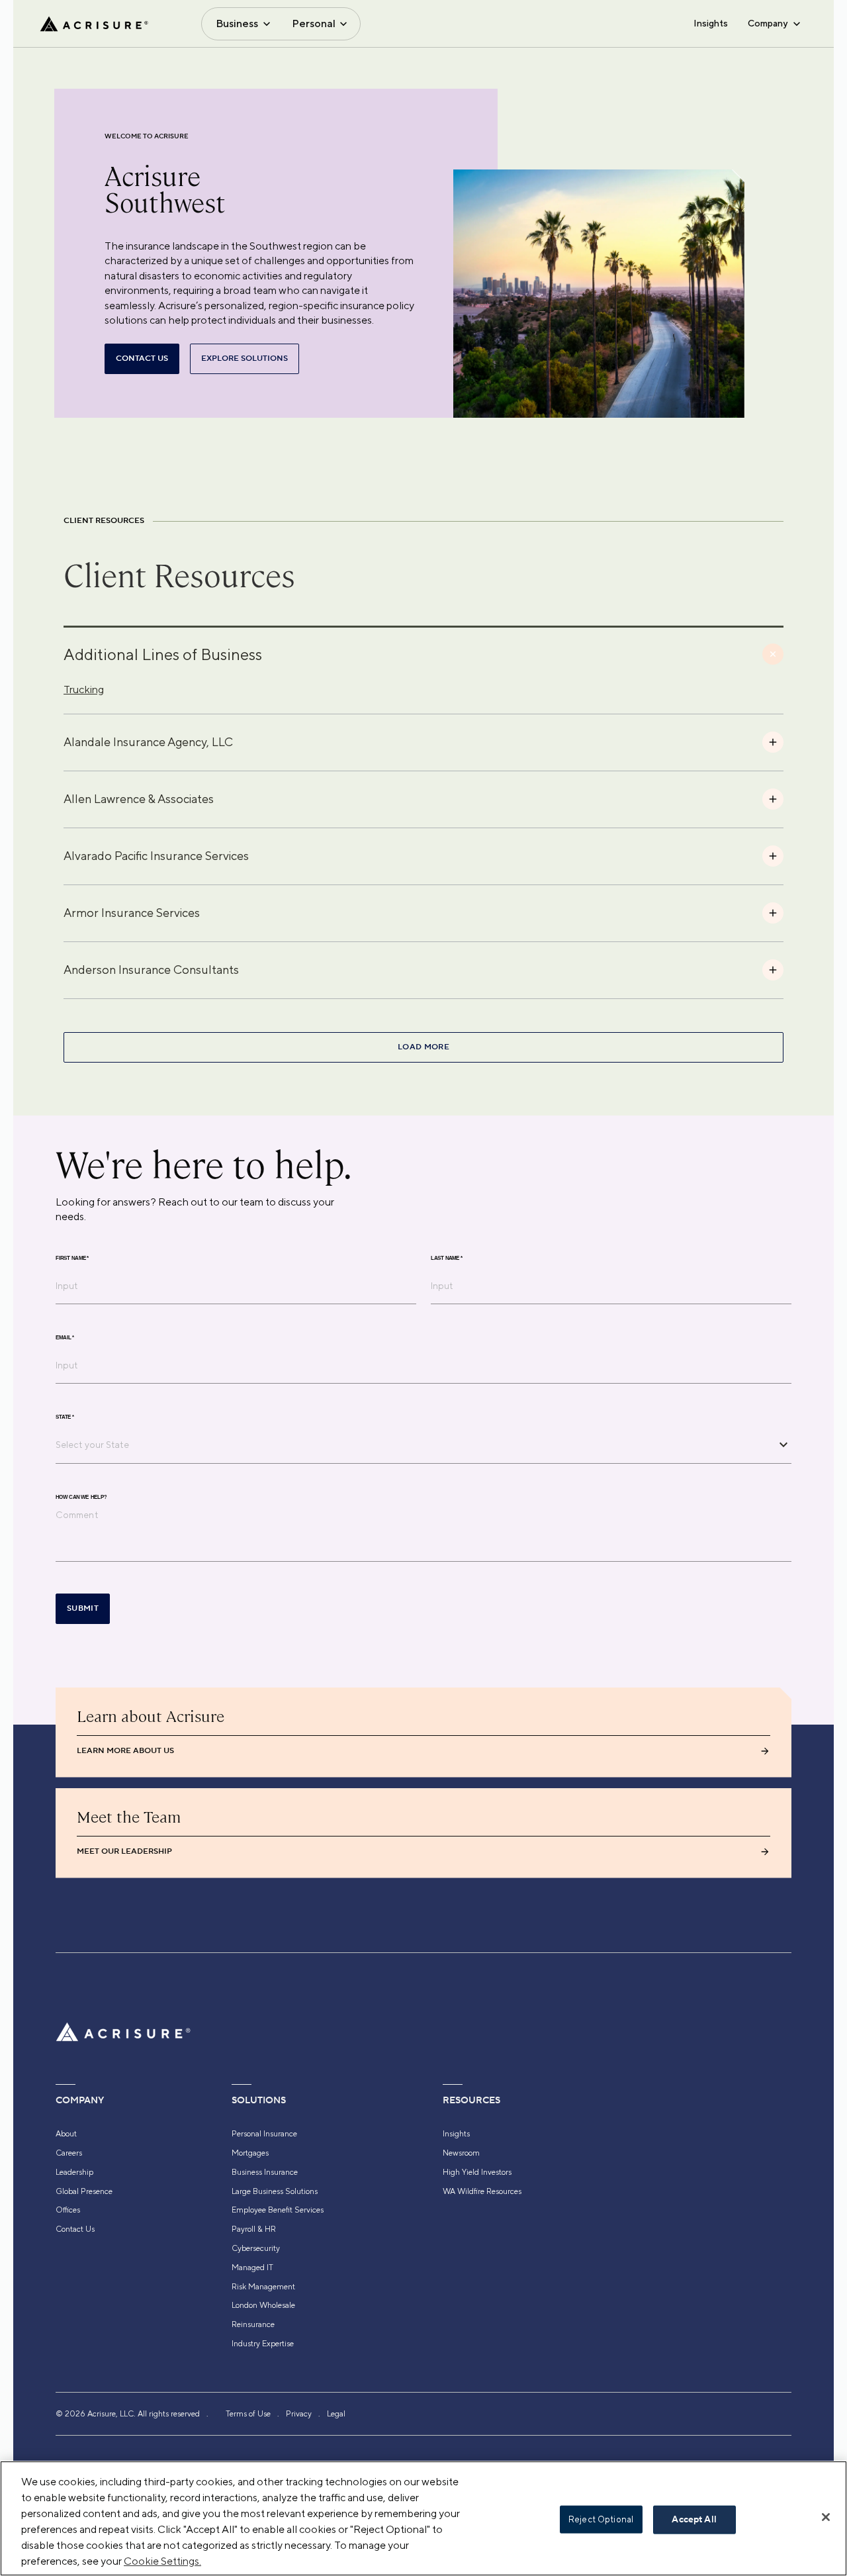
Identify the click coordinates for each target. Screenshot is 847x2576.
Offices (68, 2210)
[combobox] (414, 1445)
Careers (69, 2153)
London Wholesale (263, 2305)
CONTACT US (142, 358)
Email (65, 1337)
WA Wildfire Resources (482, 2191)
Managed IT (252, 2267)
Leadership (74, 2172)
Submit (83, 1608)
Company (768, 23)
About (66, 2134)
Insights (711, 23)
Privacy (299, 2414)
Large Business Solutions (275, 2191)
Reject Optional (601, 2519)
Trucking (84, 690)
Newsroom (461, 2153)
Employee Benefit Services (278, 2210)
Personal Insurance (264, 2134)
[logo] (94, 24)
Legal (336, 2414)
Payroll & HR (254, 2229)
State (65, 1417)
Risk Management (263, 2287)
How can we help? (81, 1497)
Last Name (447, 1258)
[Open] (783, 1445)
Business (237, 24)
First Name (72, 1258)
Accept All (694, 2520)
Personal (314, 24)
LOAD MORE (423, 1047)
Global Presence (84, 2191)
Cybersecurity (256, 2248)
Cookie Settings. (162, 2561)
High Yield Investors (477, 2172)
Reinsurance (253, 2324)
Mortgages (250, 2153)
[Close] (826, 2517)
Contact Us (75, 2229)
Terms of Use (248, 2414)
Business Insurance (265, 2172)
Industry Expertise (263, 2344)
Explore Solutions (245, 358)
